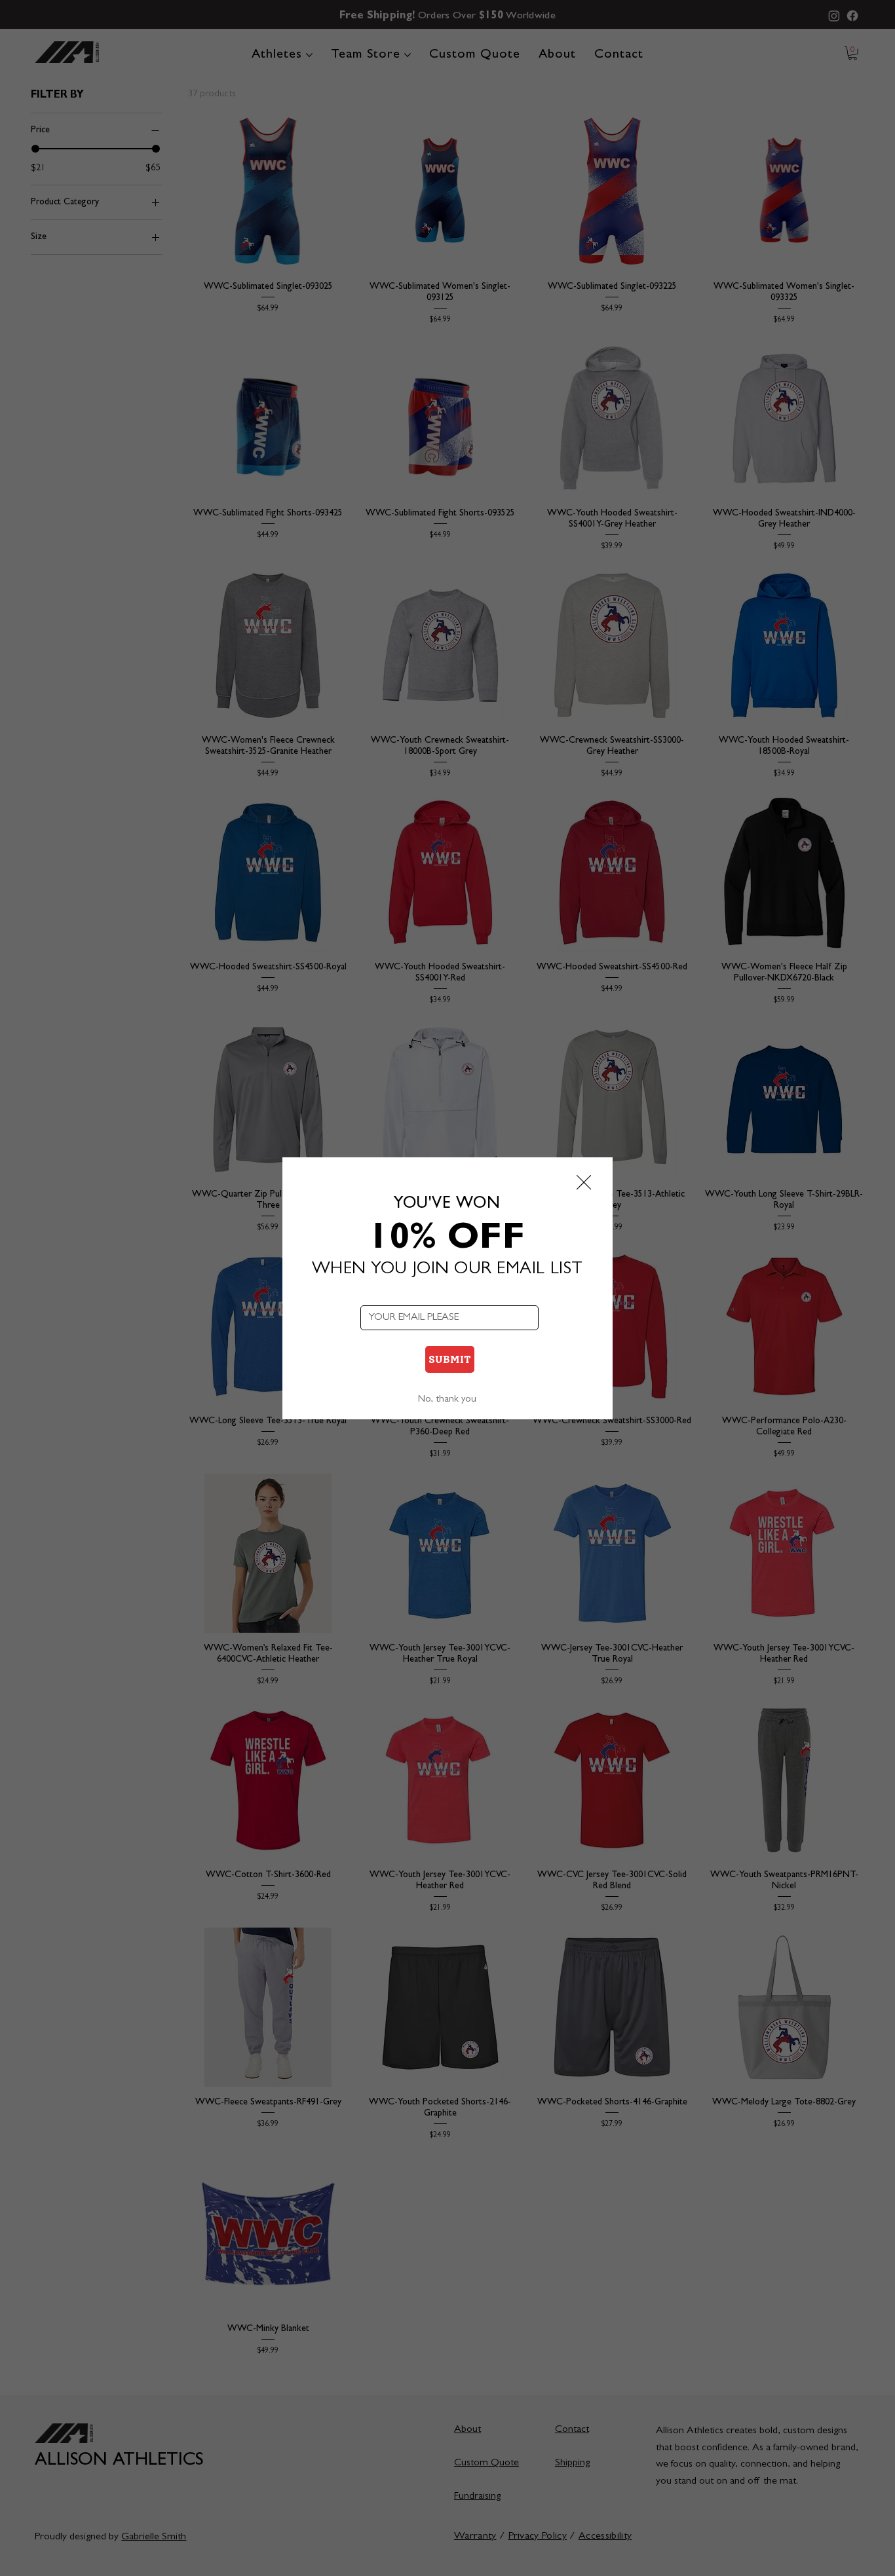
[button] (584, 1183)
